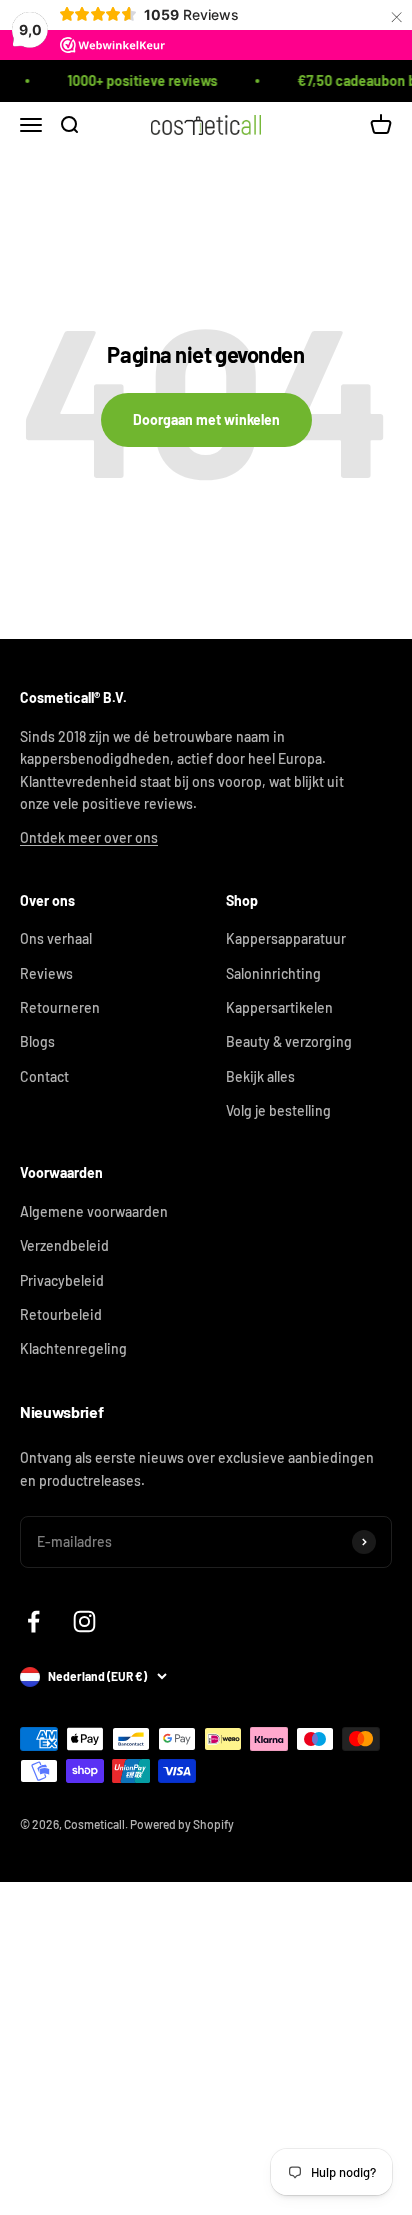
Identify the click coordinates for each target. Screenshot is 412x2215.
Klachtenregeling (73, 1348)
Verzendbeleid (64, 1245)
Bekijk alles (260, 1076)
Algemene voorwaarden (94, 1211)
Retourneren (60, 1007)
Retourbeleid (61, 1314)
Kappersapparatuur (286, 938)
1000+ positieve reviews (136, 80)
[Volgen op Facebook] (33, 1621)
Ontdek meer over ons (89, 837)
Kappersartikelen (279, 1007)
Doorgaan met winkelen (206, 419)
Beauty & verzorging (289, 1041)
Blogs (37, 1041)
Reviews (46, 973)
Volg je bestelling (278, 1110)
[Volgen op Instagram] (84, 1621)
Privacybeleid (62, 1280)
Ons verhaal (56, 938)
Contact (44, 1076)
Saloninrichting (273, 973)
